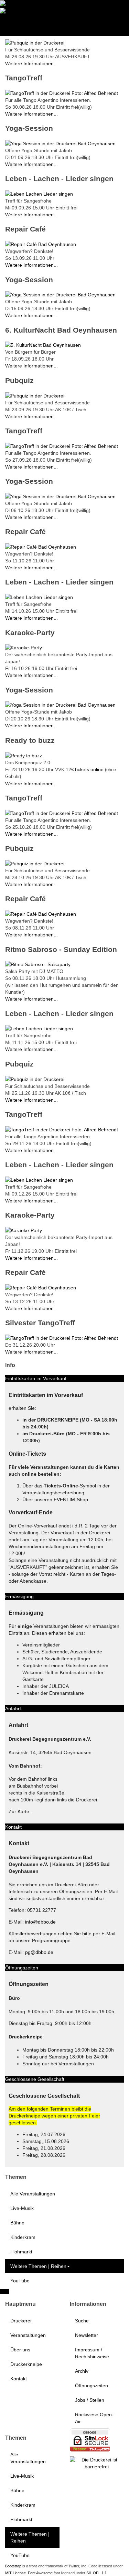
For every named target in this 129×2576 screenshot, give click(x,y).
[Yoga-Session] (60, 143)
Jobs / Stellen (90, 2400)
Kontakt (19, 2379)
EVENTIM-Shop (71, 1500)
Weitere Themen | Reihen (38, 2266)
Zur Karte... (21, 1811)
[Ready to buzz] (24, 755)
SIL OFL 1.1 (96, 2573)
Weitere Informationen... (31, 63)
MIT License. (16, 2573)
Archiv (82, 2371)
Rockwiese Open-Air (94, 2418)
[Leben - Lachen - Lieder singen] (39, 194)
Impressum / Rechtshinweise (92, 2353)
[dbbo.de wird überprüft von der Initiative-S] (97, 2462)
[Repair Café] (41, 244)
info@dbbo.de (40, 1922)
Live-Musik (22, 2208)
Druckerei (21, 2321)
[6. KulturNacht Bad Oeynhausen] (43, 345)
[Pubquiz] (35, 42)
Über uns (20, 2350)
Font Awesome (40, 2573)
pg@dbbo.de (39, 1952)
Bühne (17, 2223)
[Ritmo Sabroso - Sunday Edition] (38, 964)
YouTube (20, 2281)
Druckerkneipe (26, 2364)
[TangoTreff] (62, 92)
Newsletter (87, 2335)
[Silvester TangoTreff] (62, 1338)
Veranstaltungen (28, 2335)
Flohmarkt (21, 2252)
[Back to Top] (4, 2291)
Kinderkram (23, 2237)
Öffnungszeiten (92, 2386)
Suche (82, 2321)
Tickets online (89, 769)
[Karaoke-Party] (24, 647)
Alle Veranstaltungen (33, 2194)
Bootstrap (13, 2566)
